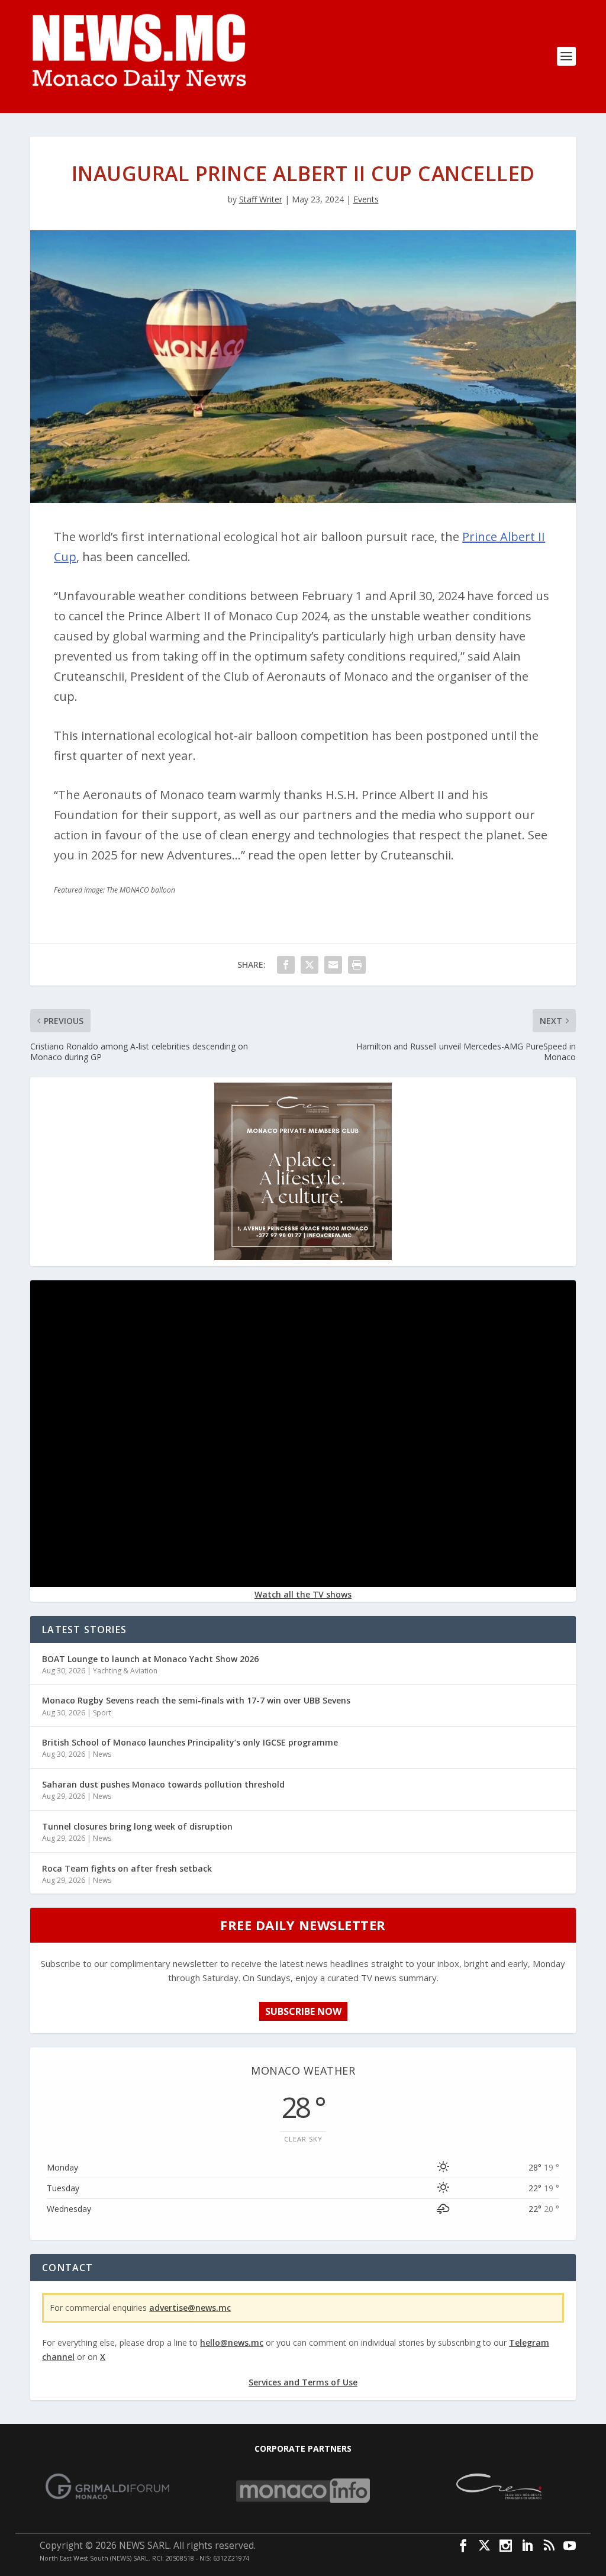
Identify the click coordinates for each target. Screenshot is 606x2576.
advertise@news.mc (190, 2308)
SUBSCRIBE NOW (303, 2011)
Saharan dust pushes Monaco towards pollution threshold (163, 1784)
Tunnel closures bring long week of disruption (137, 1826)
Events (366, 199)
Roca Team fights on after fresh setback (127, 1868)
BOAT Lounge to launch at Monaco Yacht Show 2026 (150, 1659)
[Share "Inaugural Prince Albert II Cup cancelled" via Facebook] (286, 965)
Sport (102, 1713)
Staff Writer (261, 199)
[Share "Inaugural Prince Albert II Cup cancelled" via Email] (333, 965)
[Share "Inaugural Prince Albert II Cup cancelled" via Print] (357, 965)
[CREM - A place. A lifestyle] (303, 1257)
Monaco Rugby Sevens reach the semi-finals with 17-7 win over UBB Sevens (196, 1700)
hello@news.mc (232, 2342)
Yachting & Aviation (125, 1671)
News (102, 1754)
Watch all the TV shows (303, 1594)
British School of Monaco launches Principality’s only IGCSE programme (190, 1742)
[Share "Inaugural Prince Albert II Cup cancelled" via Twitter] (310, 965)
